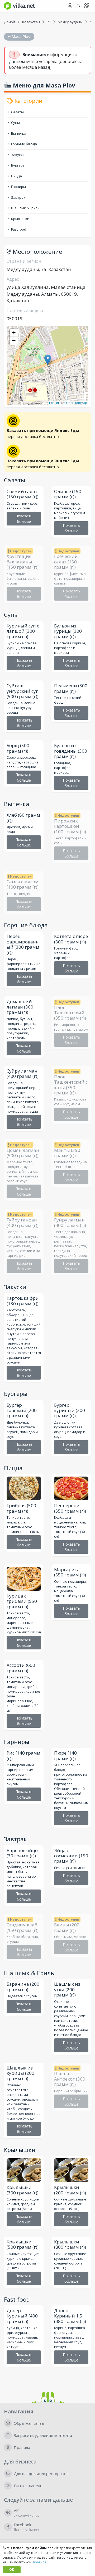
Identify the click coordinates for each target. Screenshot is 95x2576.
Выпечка (18, 133)
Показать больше (24, 519)
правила (40, 2562)
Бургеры (18, 165)
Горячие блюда (24, 144)
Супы (15, 123)
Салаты (17, 112)
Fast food (18, 229)
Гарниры (18, 187)
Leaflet (54, 403)
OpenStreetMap (76, 403)
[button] (48, 360)
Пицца (16, 176)
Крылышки (20, 219)
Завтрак (18, 197)
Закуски (17, 155)
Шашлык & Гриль (25, 208)
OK (12, 2570)
